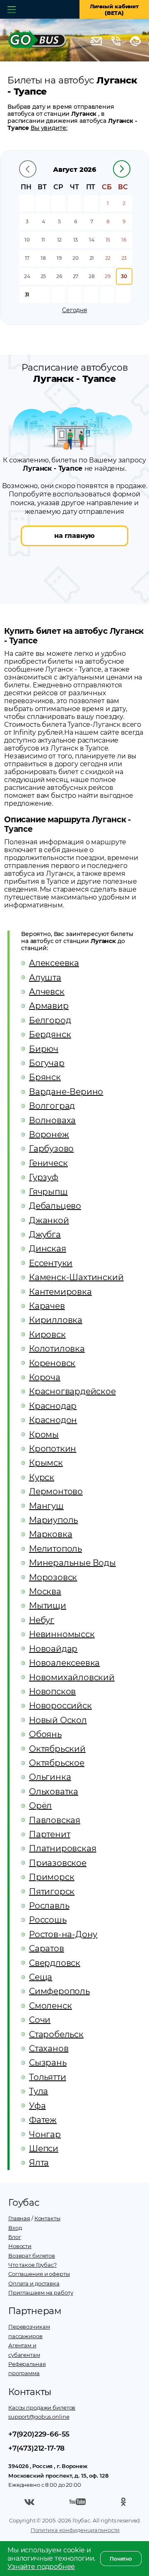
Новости (20, 2246)
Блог (14, 2237)
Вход (15, 2228)
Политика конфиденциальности (75, 2530)
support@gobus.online (39, 2417)
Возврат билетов (32, 2256)
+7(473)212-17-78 (36, 2448)
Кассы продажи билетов (42, 2407)
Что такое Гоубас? (32, 2265)
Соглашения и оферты (39, 2274)
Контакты (47, 2218)
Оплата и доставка (34, 2283)
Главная (19, 2218)
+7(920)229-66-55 (39, 2434)
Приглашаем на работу (41, 2292)
